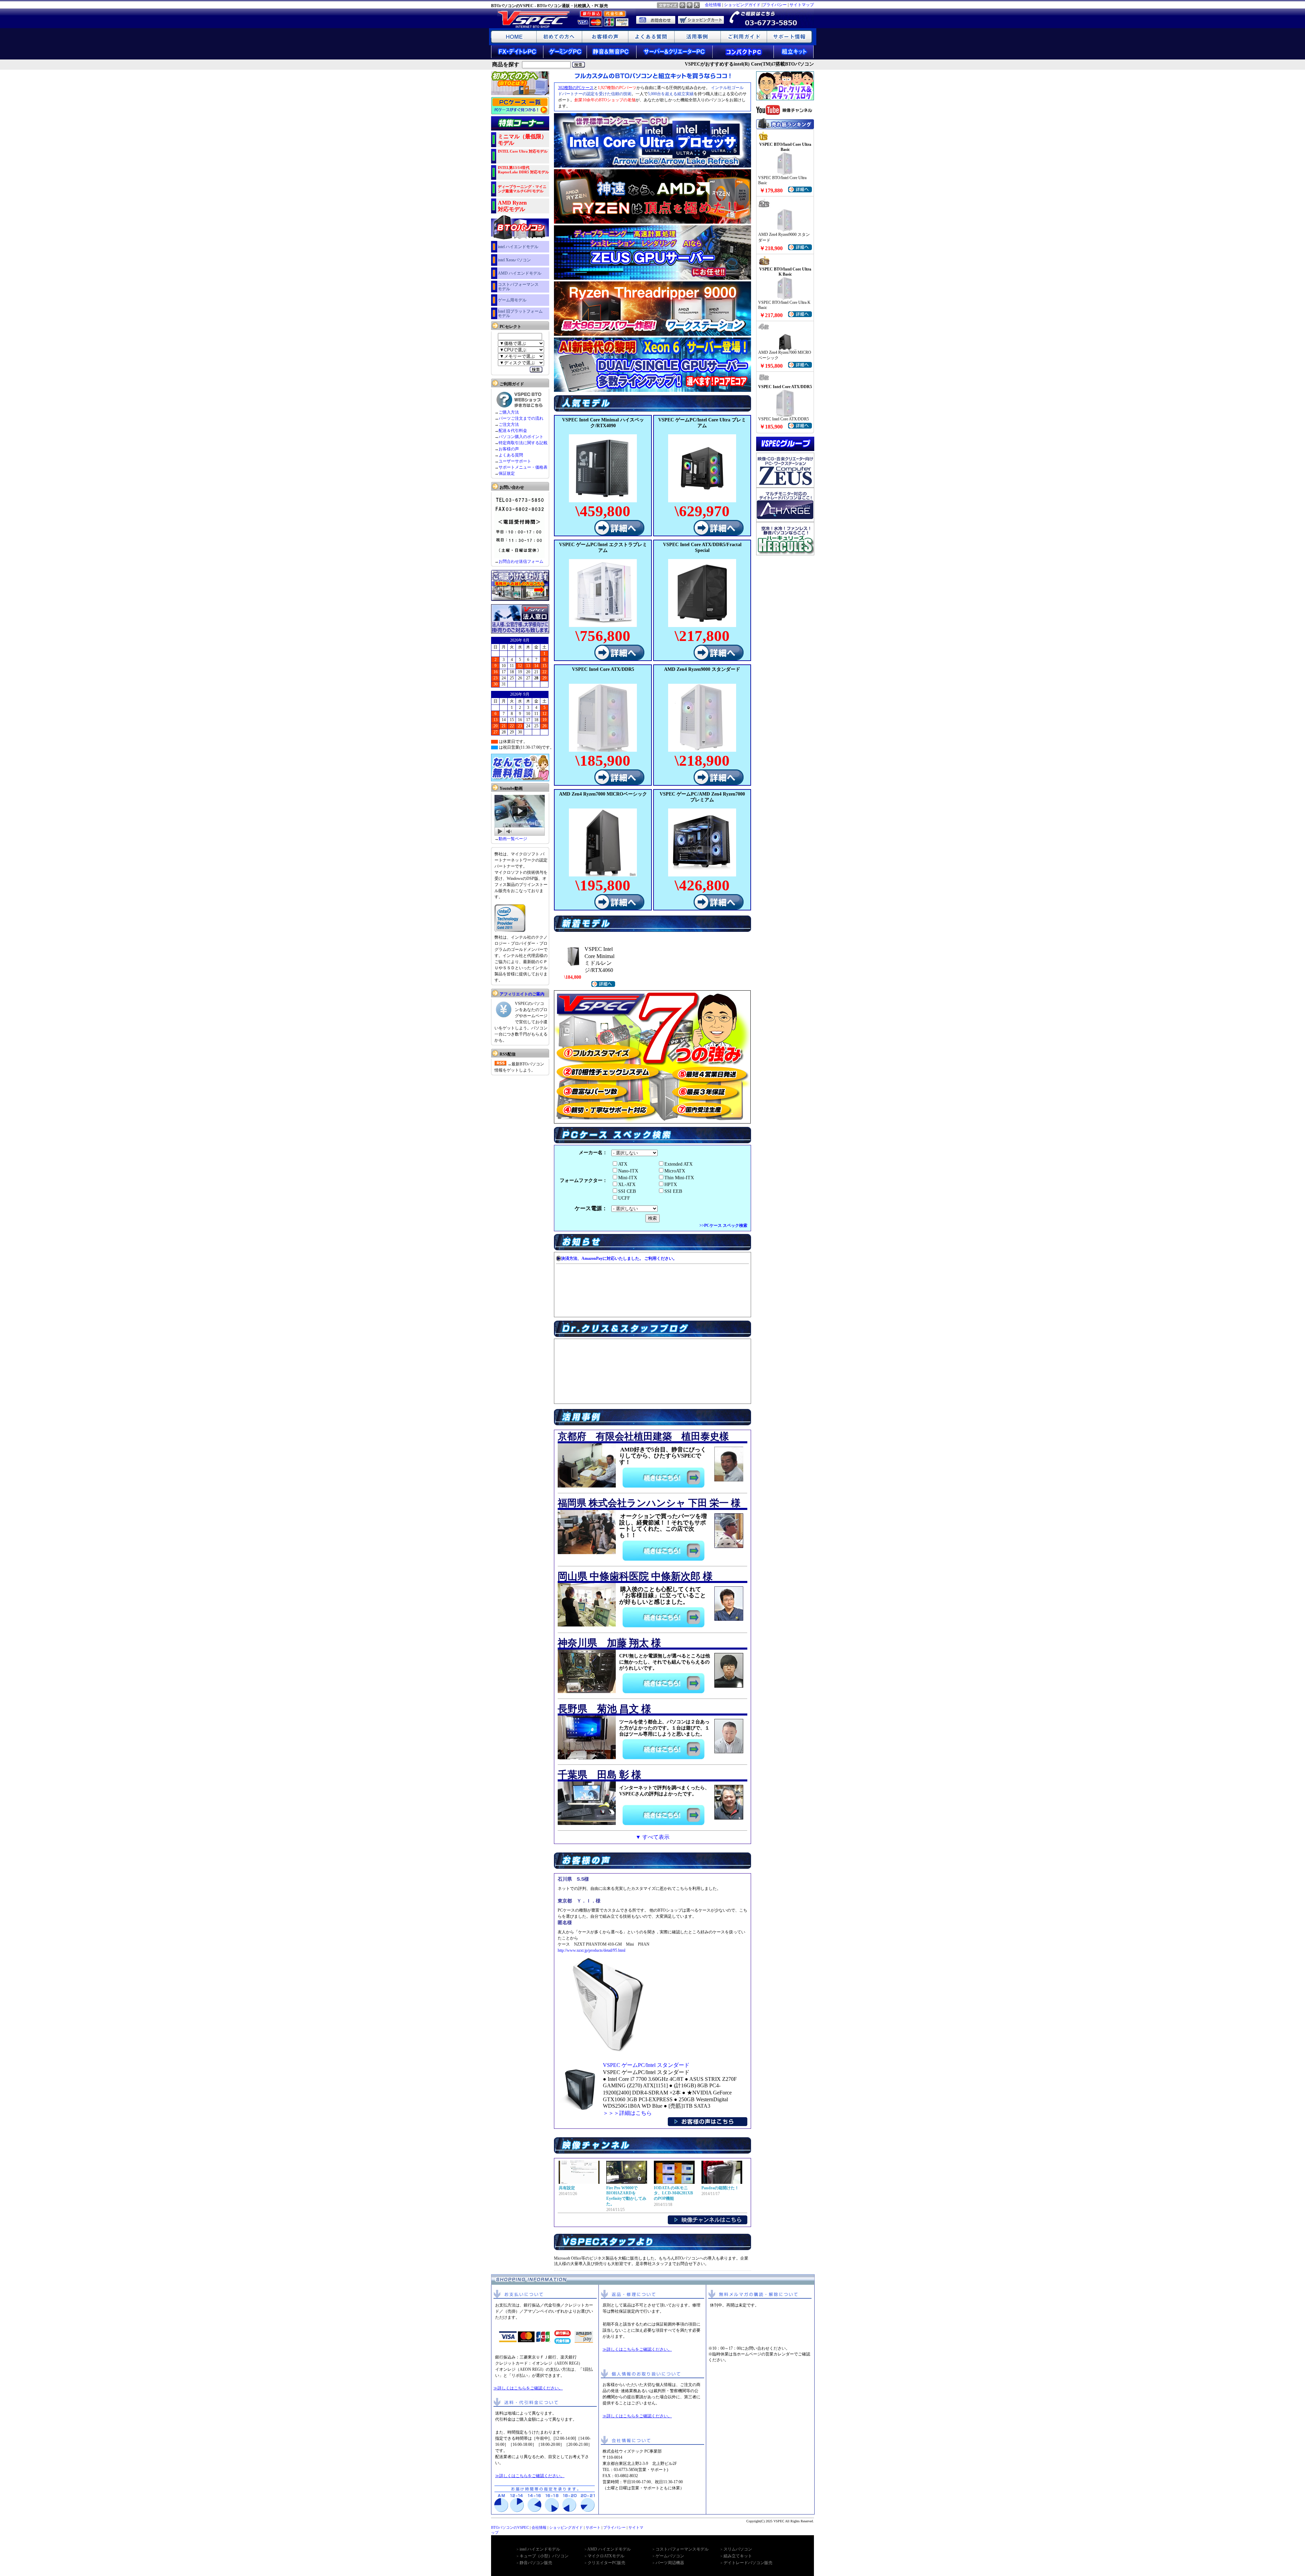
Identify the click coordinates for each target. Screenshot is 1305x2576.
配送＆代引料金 (513, 431)
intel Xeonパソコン (514, 260)
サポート (593, 2527)
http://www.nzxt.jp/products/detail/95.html (591, 1950)
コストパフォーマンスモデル (682, 2549)
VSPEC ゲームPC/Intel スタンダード (646, 2065)
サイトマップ (802, 5)
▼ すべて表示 (652, 1837)
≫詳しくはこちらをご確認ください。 (528, 2388)
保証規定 (507, 473)
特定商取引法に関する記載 (523, 443)
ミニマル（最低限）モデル (522, 140)
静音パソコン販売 (536, 2563)
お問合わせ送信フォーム (521, 561)
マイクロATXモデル (606, 2556)
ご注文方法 (509, 424)
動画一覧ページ (513, 839)
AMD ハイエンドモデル (520, 273)
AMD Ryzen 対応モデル (512, 206)
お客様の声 (509, 449)
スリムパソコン (738, 2549)
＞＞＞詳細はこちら (627, 2113)
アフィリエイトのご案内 (522, 994)
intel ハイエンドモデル (518, 247)
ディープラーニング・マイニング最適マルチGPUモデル (522, 189)
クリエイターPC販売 (606, 2563)
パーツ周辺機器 (670, 2563)
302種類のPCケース (576, 88)
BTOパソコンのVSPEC (510, 2527)
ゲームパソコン (670, 2556)
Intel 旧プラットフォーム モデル (520, 314)
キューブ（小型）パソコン (544, 2556)
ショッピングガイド (742, 5)
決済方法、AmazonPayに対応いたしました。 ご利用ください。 (619, 1258)
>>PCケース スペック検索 (723, 1225)
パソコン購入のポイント (521, 437)
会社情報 (713, 5)
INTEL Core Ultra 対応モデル (523, 151)
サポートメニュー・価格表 (523, 467)
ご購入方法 (509, 412)
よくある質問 (511, 455)
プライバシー (775, 5)
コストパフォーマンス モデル (518, 287)
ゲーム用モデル (512, 300)
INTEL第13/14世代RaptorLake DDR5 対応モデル (523, 170)
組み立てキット (738, 2556)
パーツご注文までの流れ (521, 418)
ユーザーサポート (515, 461)
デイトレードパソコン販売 (748, 2563)
